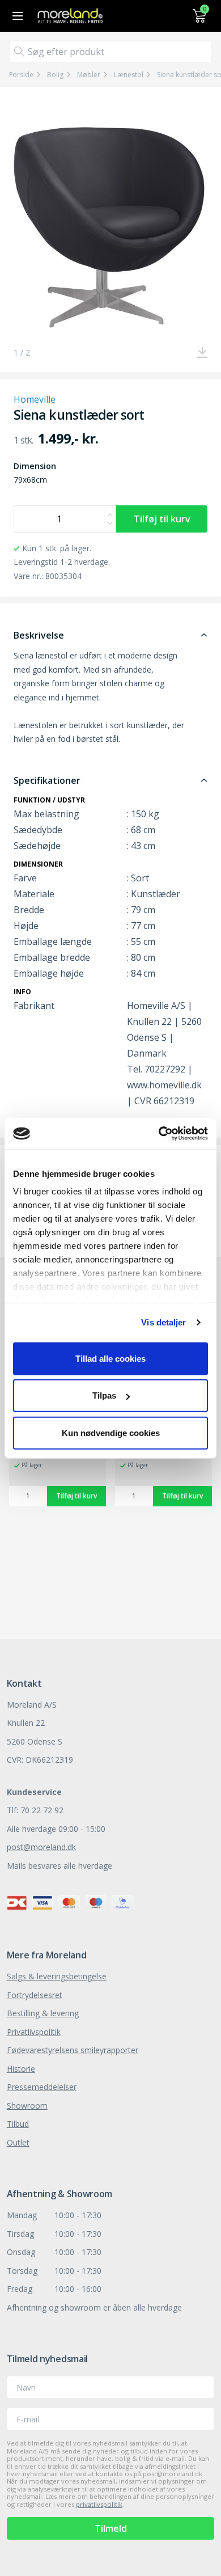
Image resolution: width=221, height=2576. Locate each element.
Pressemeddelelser (42, 2087)
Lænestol (129, 75)
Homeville (35, 399)
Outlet (18, 2142)
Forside (21, 75)
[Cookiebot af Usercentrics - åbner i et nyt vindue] (159, 1134)
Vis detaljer (163, 1322)
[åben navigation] (16, 16)
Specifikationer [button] (47, 780)
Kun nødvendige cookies (111, 1432)
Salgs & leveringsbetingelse (57, 1976)
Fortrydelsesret (35, 1995)
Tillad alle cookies (110, 1358)
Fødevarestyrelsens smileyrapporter (73, 2050)
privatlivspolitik (99, 2504)
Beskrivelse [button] (39, 635)
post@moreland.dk (41, 1847)
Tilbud (18, 2124)
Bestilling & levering (43, 2013)
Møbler (89, 75)
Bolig (55, 75)
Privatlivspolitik (34, 2032)
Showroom (27, 2106)
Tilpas (104, 1395)
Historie (21, 2069)
